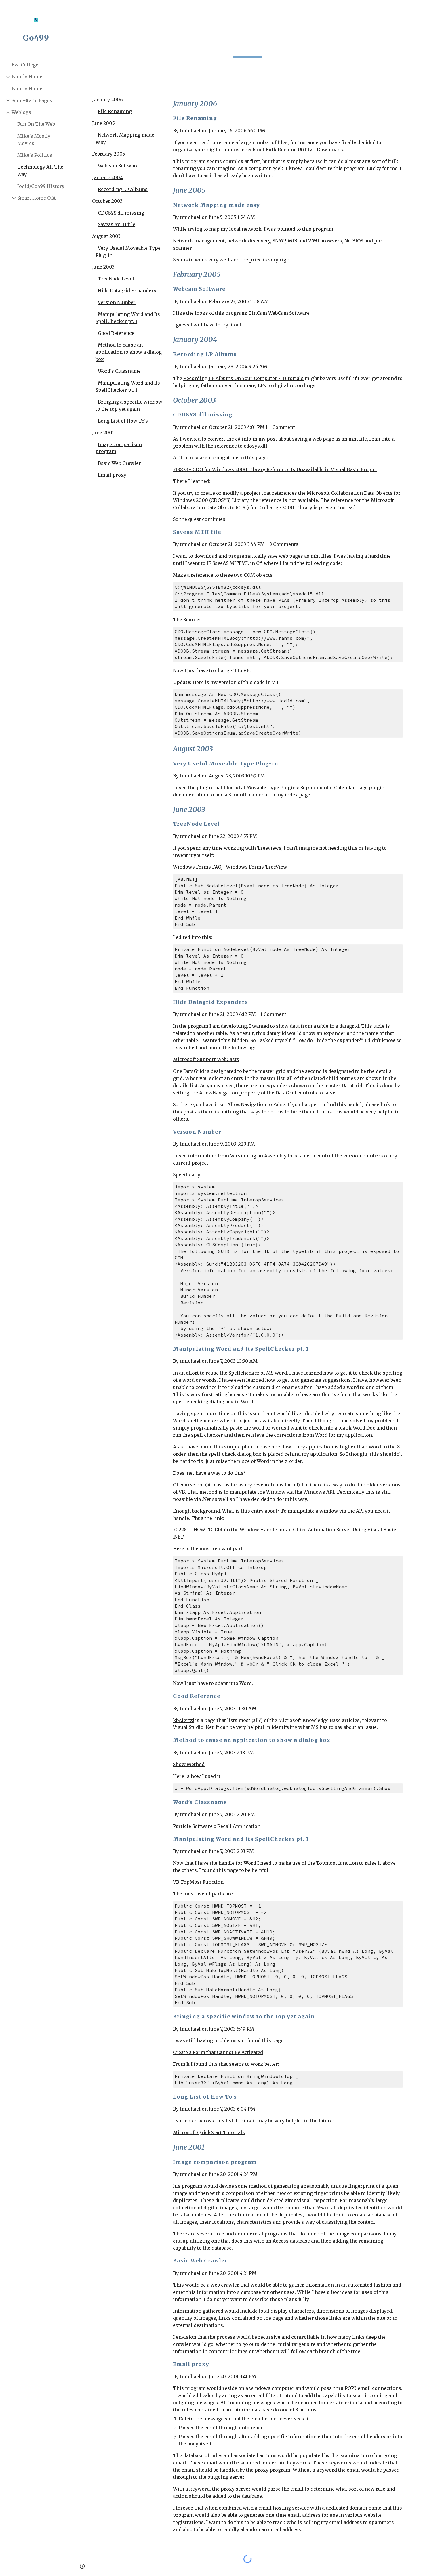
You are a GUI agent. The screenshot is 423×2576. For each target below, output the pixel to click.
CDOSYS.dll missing (121, 213)
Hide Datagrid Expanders (127, 291)
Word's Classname (119, 371)
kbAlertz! (183, 1720)
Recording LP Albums (123, 189)
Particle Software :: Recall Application (217, 1826)
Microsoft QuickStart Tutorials (209, 2132)
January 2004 (107, 177)
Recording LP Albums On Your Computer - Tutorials (243, 378)
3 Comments (284, 544)
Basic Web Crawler (119, 463)
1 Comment (282, 427)
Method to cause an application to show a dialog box (129, 352)
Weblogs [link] (21, 112)
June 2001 (103, 433)
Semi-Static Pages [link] (32, 100)
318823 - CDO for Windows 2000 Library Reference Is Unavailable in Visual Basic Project (275, 469)
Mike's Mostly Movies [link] (34, 140)
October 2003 (107, 201)
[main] (247, 45)
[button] (416, 8)
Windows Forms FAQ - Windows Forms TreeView (230, 867)
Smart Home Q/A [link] (36, 198)
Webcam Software (118, 166)
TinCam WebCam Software (279, 313)
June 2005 (103, 123)
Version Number (117, 302)
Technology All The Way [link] (40, 170)
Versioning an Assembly (258, 1156)
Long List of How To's (123, 421)
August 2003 (106, 236)
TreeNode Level (116, 279)
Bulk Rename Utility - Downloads (304, 150)
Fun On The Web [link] (36, 124)
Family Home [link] (27, 77)
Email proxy (112, 475)
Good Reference (116, 333)
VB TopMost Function (198, 1882)
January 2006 (107, 100)
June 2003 (103, 267)
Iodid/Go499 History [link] (41, 186)
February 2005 (109, 154)
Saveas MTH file (117, 224)
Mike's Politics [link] (35, 155)
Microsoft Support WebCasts (206, 1059)
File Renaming (115, 111)
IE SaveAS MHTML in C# (234, 563)
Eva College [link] (25, 65)
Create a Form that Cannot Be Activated (218, 2052)
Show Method (189, 1764)
